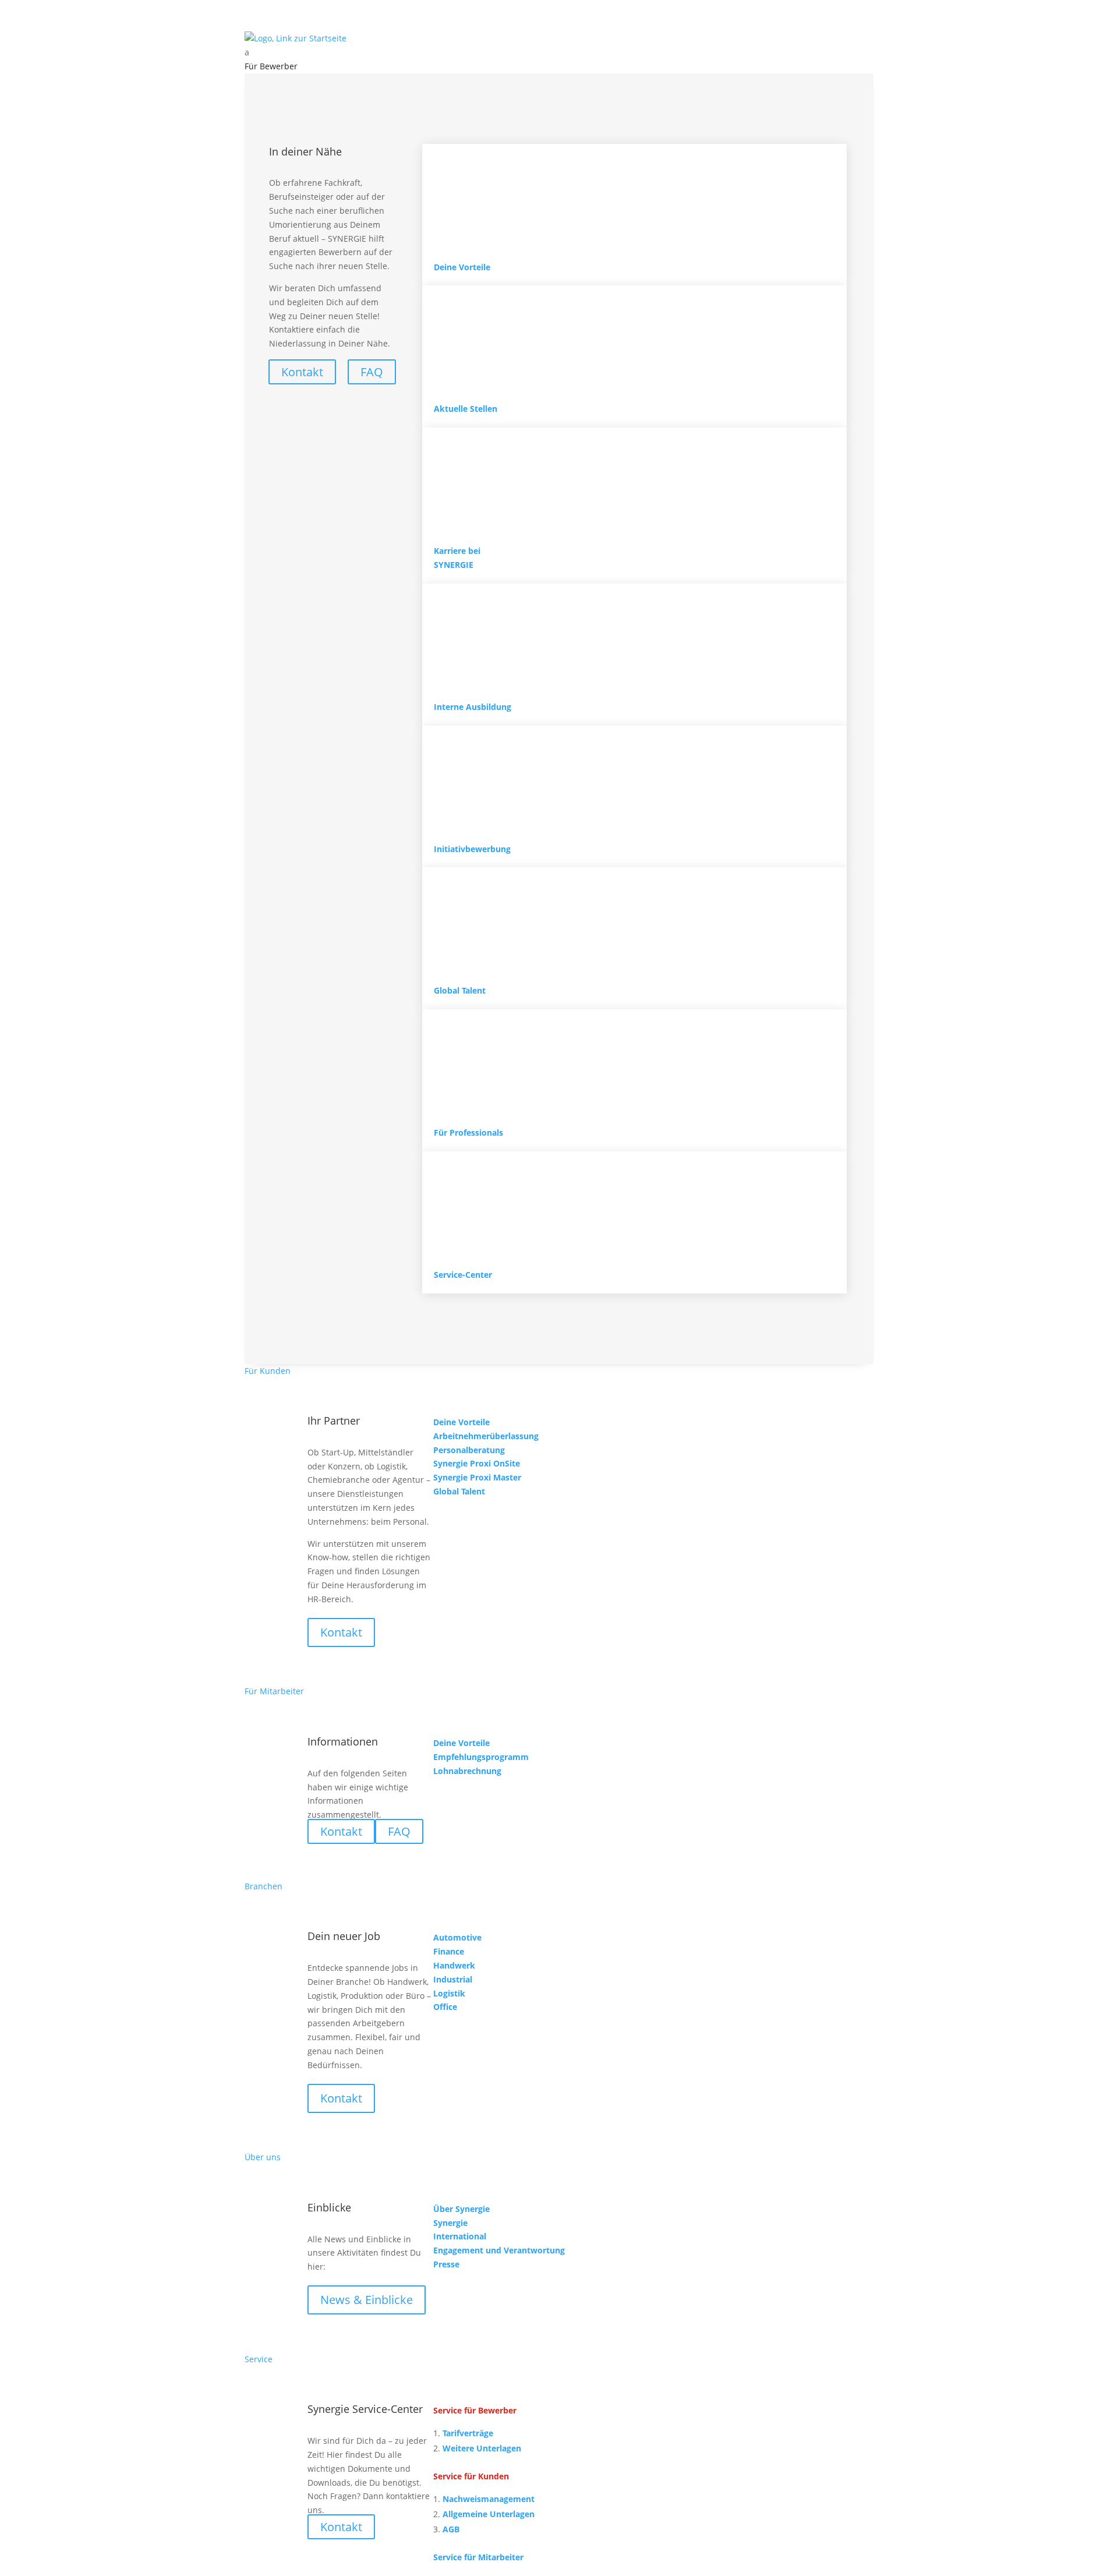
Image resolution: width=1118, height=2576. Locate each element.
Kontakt (341, 1632)
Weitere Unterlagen (482, 2448)
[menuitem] (559, 52)
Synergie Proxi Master (477, 1477)
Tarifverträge (468, 2433)
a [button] (247, 52)
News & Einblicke (367, 2300)
